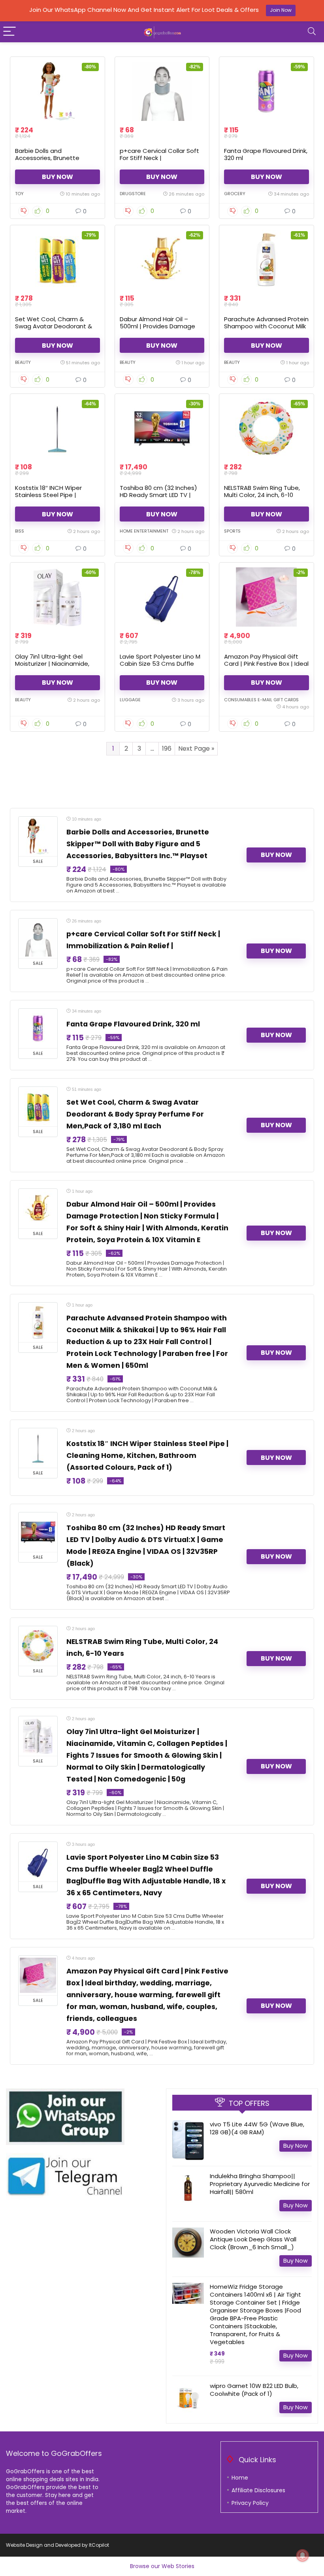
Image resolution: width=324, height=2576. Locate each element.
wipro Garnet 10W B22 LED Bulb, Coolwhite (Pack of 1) (254, 2390)
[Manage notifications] (303, 2555)
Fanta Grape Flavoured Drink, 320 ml (266, 154)
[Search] (312, 32)
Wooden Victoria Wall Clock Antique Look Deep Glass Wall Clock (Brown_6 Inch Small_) (253, 2239)
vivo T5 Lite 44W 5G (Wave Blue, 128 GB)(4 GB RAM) (257, 2128)
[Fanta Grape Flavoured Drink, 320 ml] (267, 91)
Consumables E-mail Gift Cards (261, 700)
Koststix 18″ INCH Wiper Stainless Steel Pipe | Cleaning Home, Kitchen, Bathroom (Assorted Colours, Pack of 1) (147, 1456)
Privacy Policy (250, 2503)
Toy (19, 194)
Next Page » (196, 749)
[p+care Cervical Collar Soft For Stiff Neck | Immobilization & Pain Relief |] (162, 91)
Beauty (23, 362)
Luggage (130, 700)
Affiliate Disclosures (258, 2490)
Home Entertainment (144, 531)
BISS (20, 531)
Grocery (235, 194)
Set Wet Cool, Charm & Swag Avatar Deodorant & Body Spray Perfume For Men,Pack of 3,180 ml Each (54, 330)
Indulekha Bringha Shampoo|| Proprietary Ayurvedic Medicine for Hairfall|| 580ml (260, 2184)
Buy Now (57, 177)
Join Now (281, 10)
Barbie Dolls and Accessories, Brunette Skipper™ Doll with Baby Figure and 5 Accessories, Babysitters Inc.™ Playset (138, 844)
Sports (232, 531)
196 (167, 749)
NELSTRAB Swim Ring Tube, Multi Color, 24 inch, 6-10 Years (262, 495)
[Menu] (9, 32)
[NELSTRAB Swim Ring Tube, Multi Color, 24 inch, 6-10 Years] (267, 428)
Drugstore (133, 194)
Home (240, 2478)
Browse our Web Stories (162, 2566)
